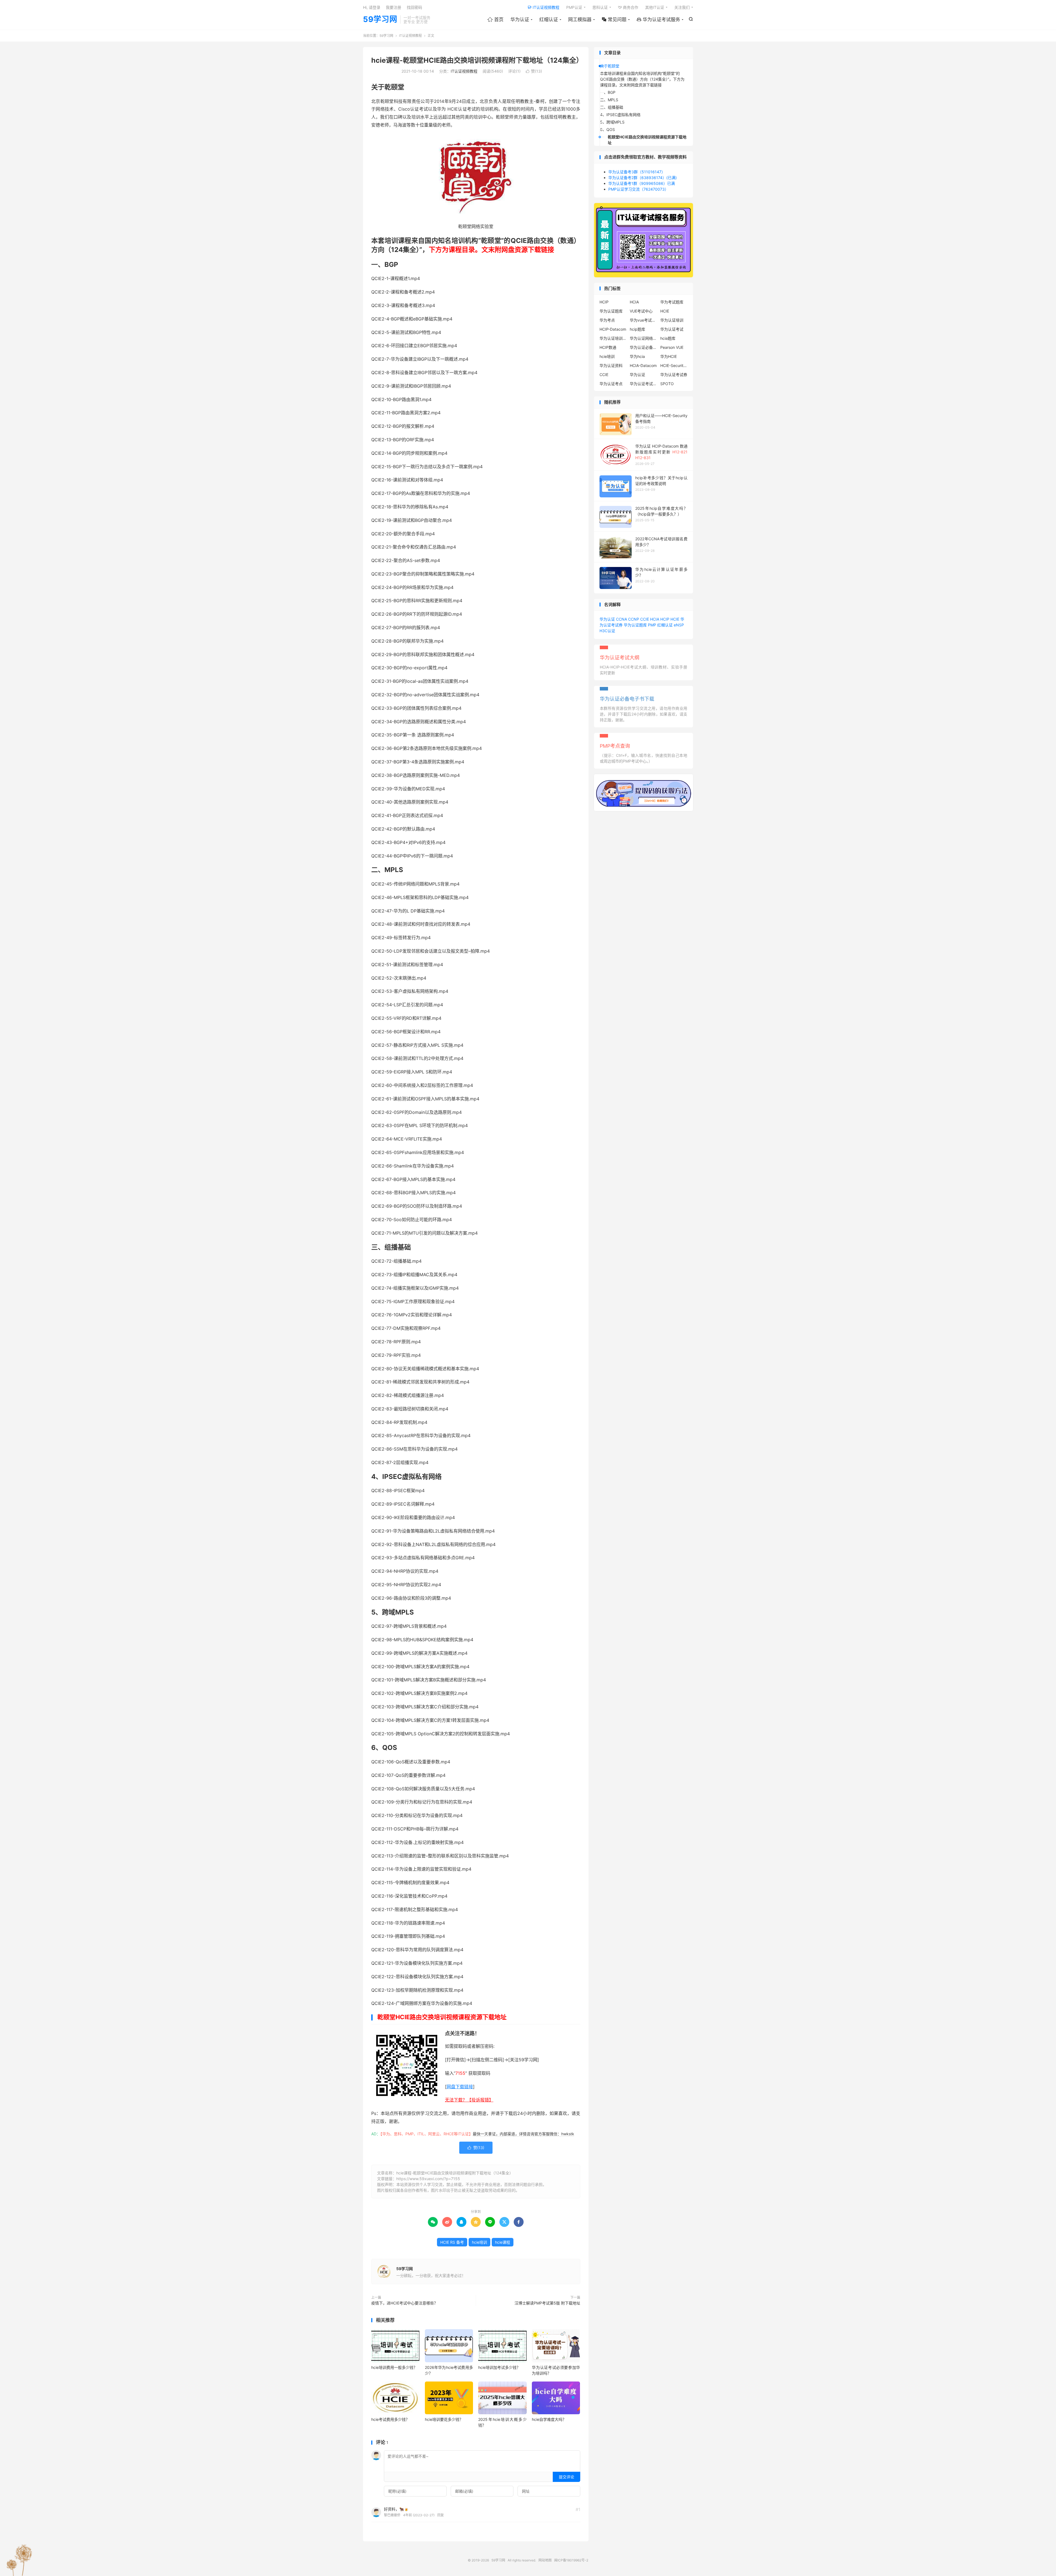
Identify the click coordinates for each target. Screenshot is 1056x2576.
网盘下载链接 (460, 2087)
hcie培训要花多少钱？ (444, 2419)
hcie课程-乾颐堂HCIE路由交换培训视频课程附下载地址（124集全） (477, 60)
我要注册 (394, 7)
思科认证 (600, 7)
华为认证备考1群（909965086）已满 (642, 183)
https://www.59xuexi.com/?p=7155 (428, 2179)
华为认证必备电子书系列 (643, 347)
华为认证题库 (611, 311)
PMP (652, 625)
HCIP (604, 302)
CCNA (621, 619)
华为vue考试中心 (643, 320)
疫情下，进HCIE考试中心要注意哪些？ (405, 2303)
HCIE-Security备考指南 (674, 365)
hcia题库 (668, 338)
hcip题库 (637, 329)
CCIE (604, 375)
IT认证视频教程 (544, 7)
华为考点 (607, 320)
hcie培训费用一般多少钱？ (394, 2367)
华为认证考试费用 (643, 384)
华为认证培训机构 (613, 338)
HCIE (665, 311)
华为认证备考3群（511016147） (637, 172)
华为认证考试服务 (658, 20)
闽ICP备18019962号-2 (571, 2560)
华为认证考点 (611, 384)
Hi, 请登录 (372, 7)
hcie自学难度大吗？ (549, 2419)
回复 (441, 2515)
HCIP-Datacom (613, 329)
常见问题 (614, 20)
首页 (495, 20)
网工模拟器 (580, 20)
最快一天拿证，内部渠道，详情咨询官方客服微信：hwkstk (523, 2134)
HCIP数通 (608, 347)
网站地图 (545, 2560)
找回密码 (414, 7)
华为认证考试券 (674, 375)
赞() (534, 71)
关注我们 (682, 7)
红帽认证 (549, 20)
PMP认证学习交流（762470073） (638, 189)
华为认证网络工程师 (643, 338)
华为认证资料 (611, 365)
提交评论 (566, 2477)
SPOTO (667, 384)
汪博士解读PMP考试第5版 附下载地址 (547, 2303)
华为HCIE (669, 356)
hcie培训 (479, 2242)
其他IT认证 (655, 7)
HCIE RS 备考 (452, 2242)
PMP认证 (574, 7)
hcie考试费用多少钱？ (390, 2419)
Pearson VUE (672, 347)
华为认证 (520, 20)
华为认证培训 (672, 320)
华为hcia (637, 356)
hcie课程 (503, 2242)
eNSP (679, 625)
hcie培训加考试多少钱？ (499, 2367)
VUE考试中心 (641, 311)
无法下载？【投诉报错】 (469, 2100)
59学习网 (380, 20)
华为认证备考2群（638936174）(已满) (643, 178)
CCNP (634, 619)
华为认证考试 (672, 329)
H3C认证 (607, 631)
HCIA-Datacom (643, 365)
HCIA (634, 302)
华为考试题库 (672, 302)
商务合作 (628, 7)
